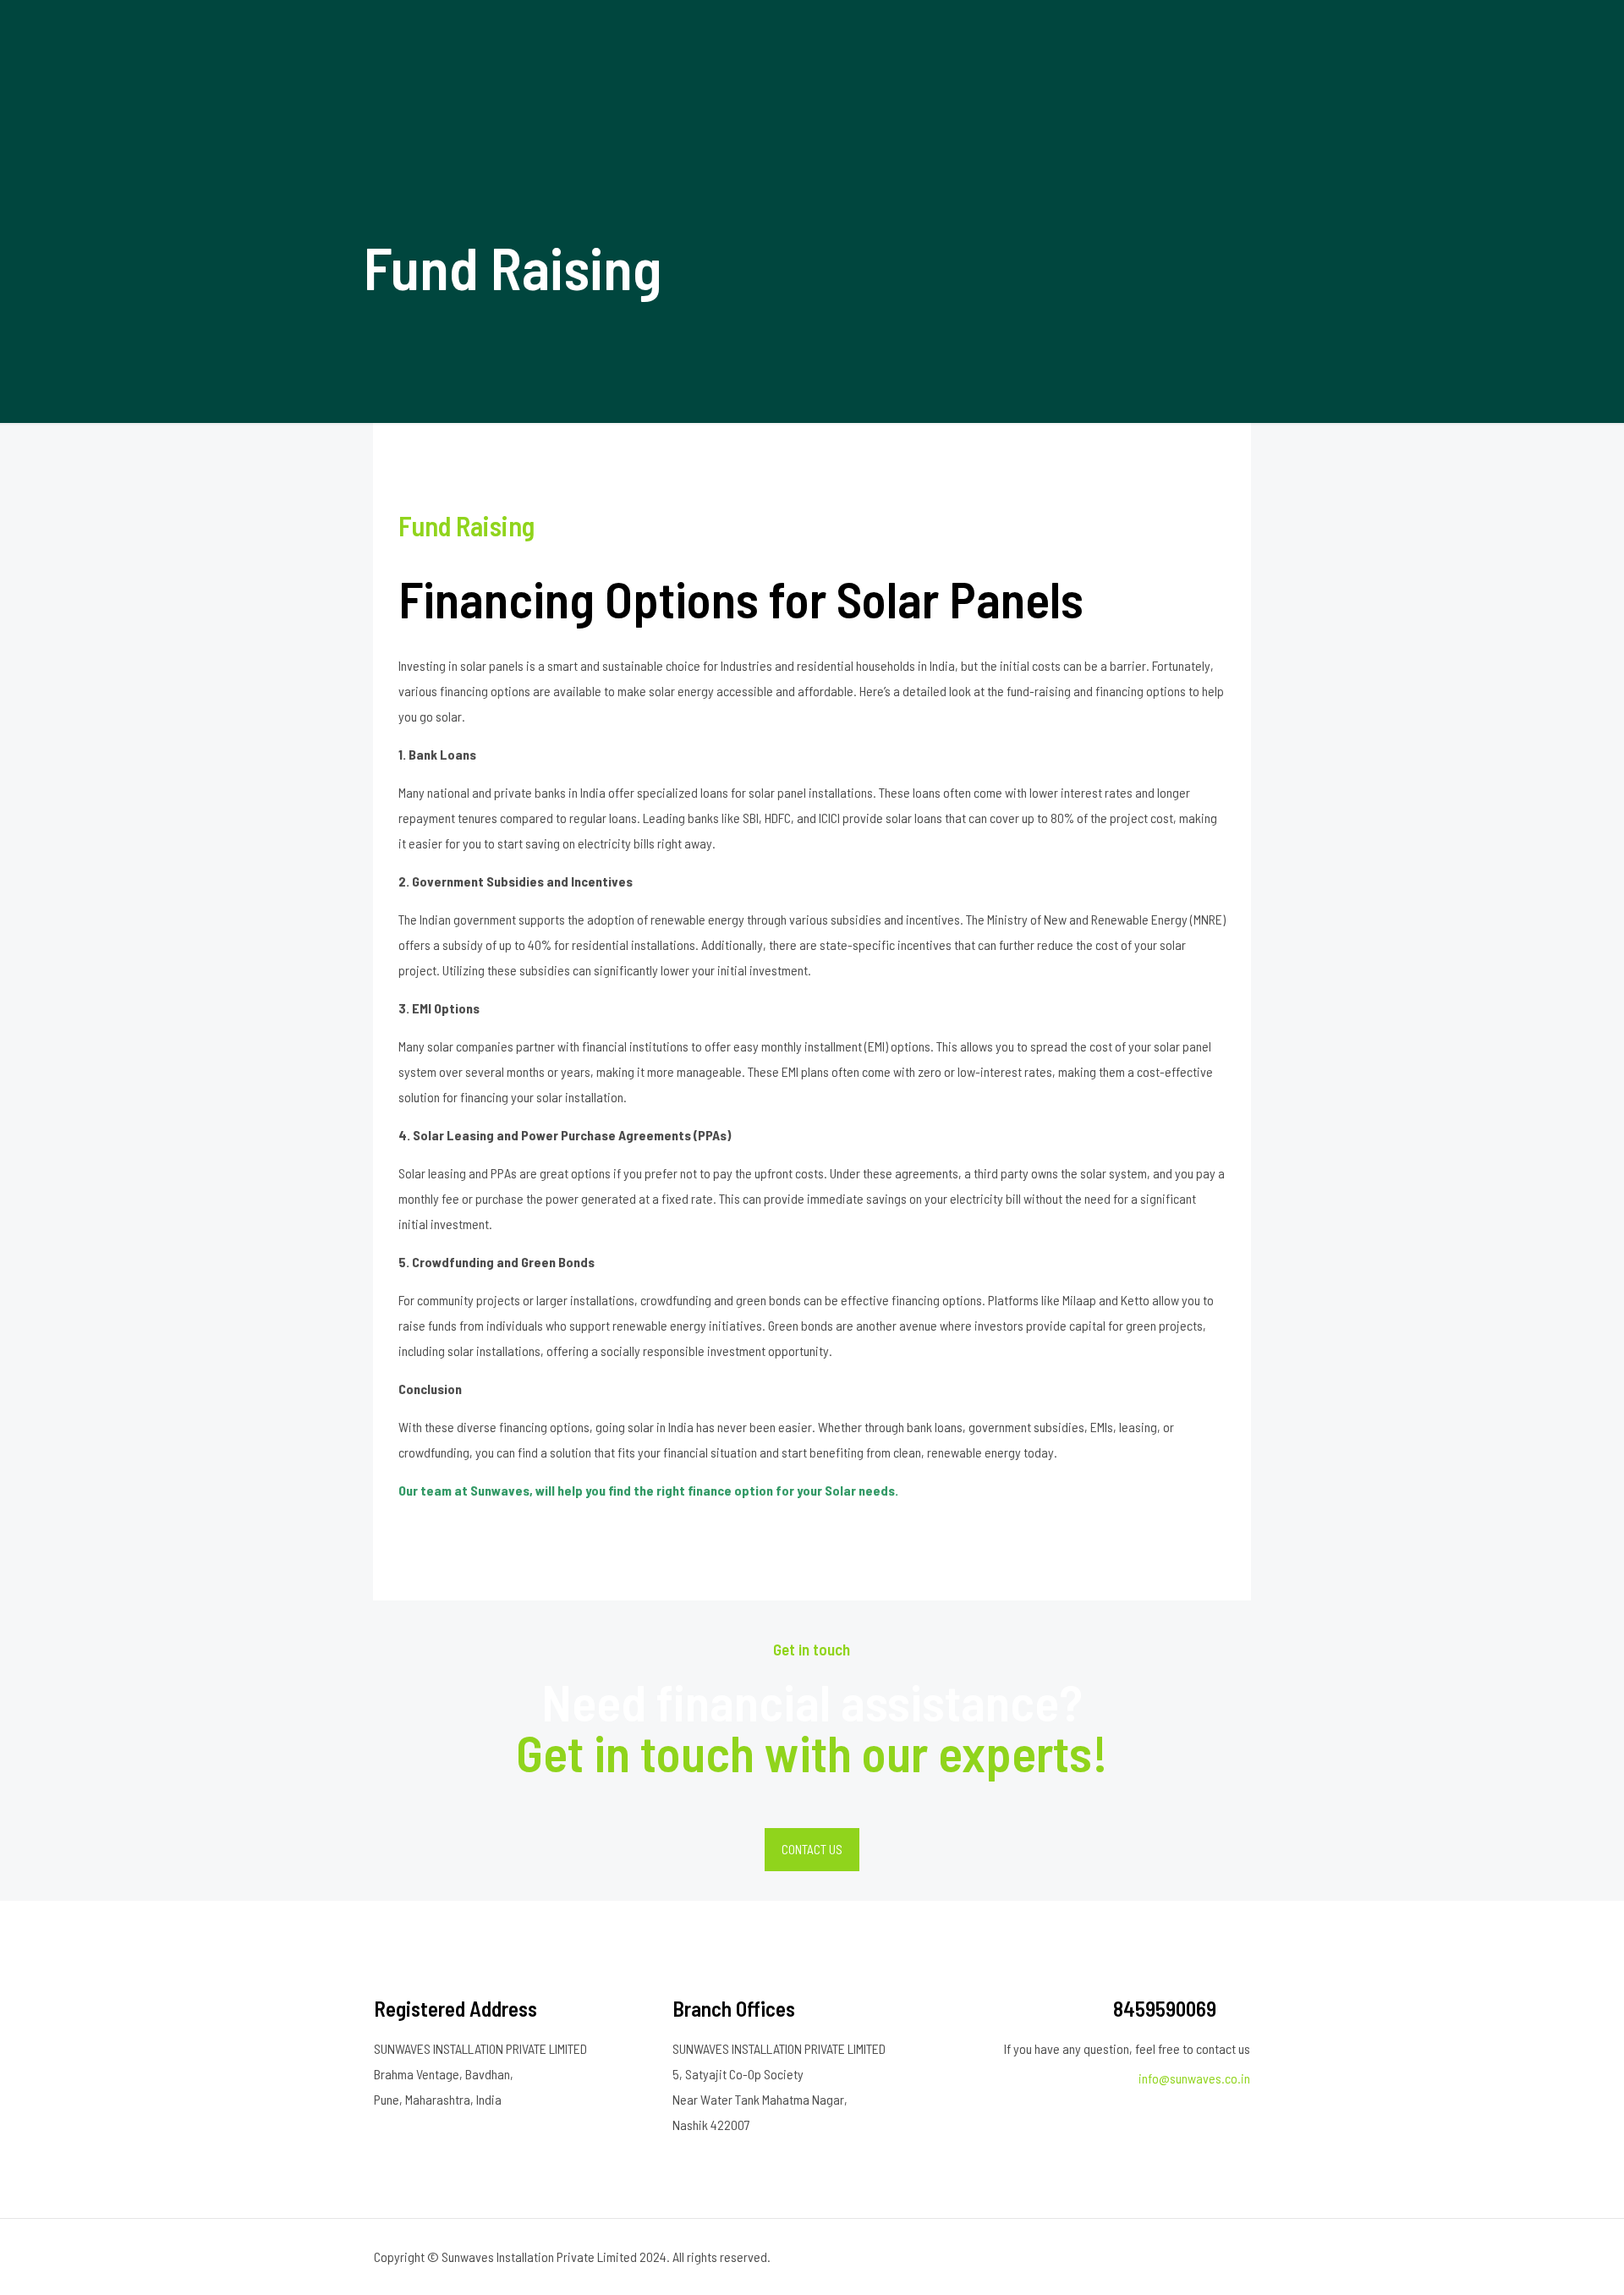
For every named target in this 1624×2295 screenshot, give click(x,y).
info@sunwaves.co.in (1194, 2078)
